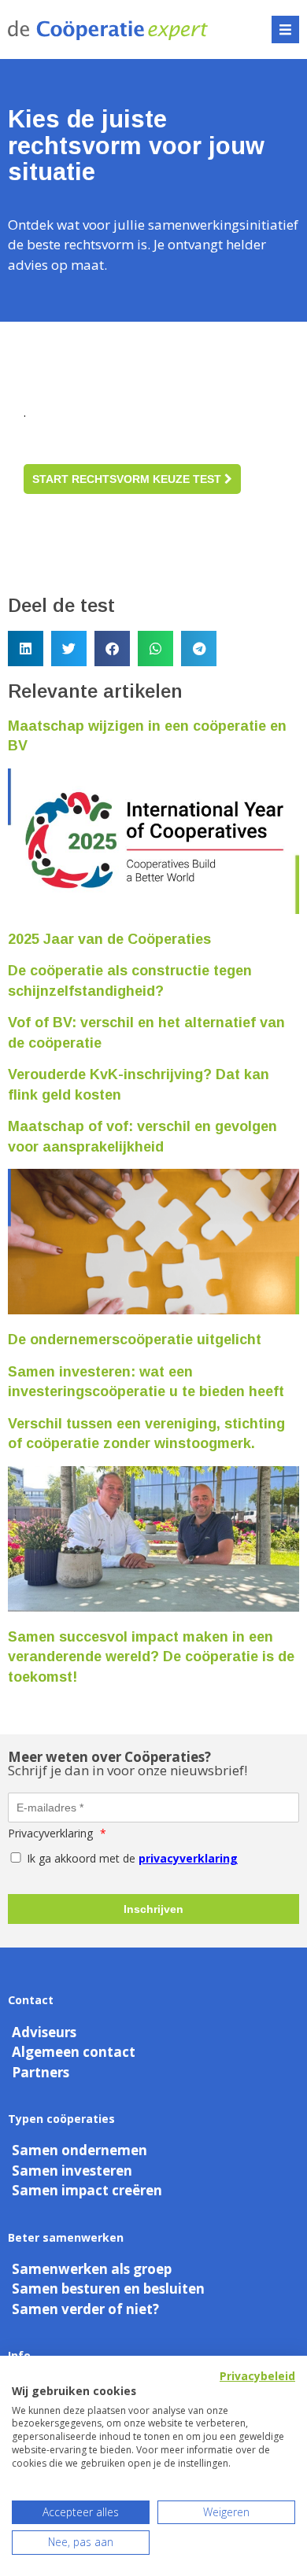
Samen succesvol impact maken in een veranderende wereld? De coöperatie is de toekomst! (151, 1657)
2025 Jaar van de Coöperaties (109, 939)
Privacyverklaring (57, 1833)
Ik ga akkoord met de (131, 1858)
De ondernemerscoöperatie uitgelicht (135, 1340)
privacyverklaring (188, 1858)
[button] (285, 29)
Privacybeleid (257, 2376)
